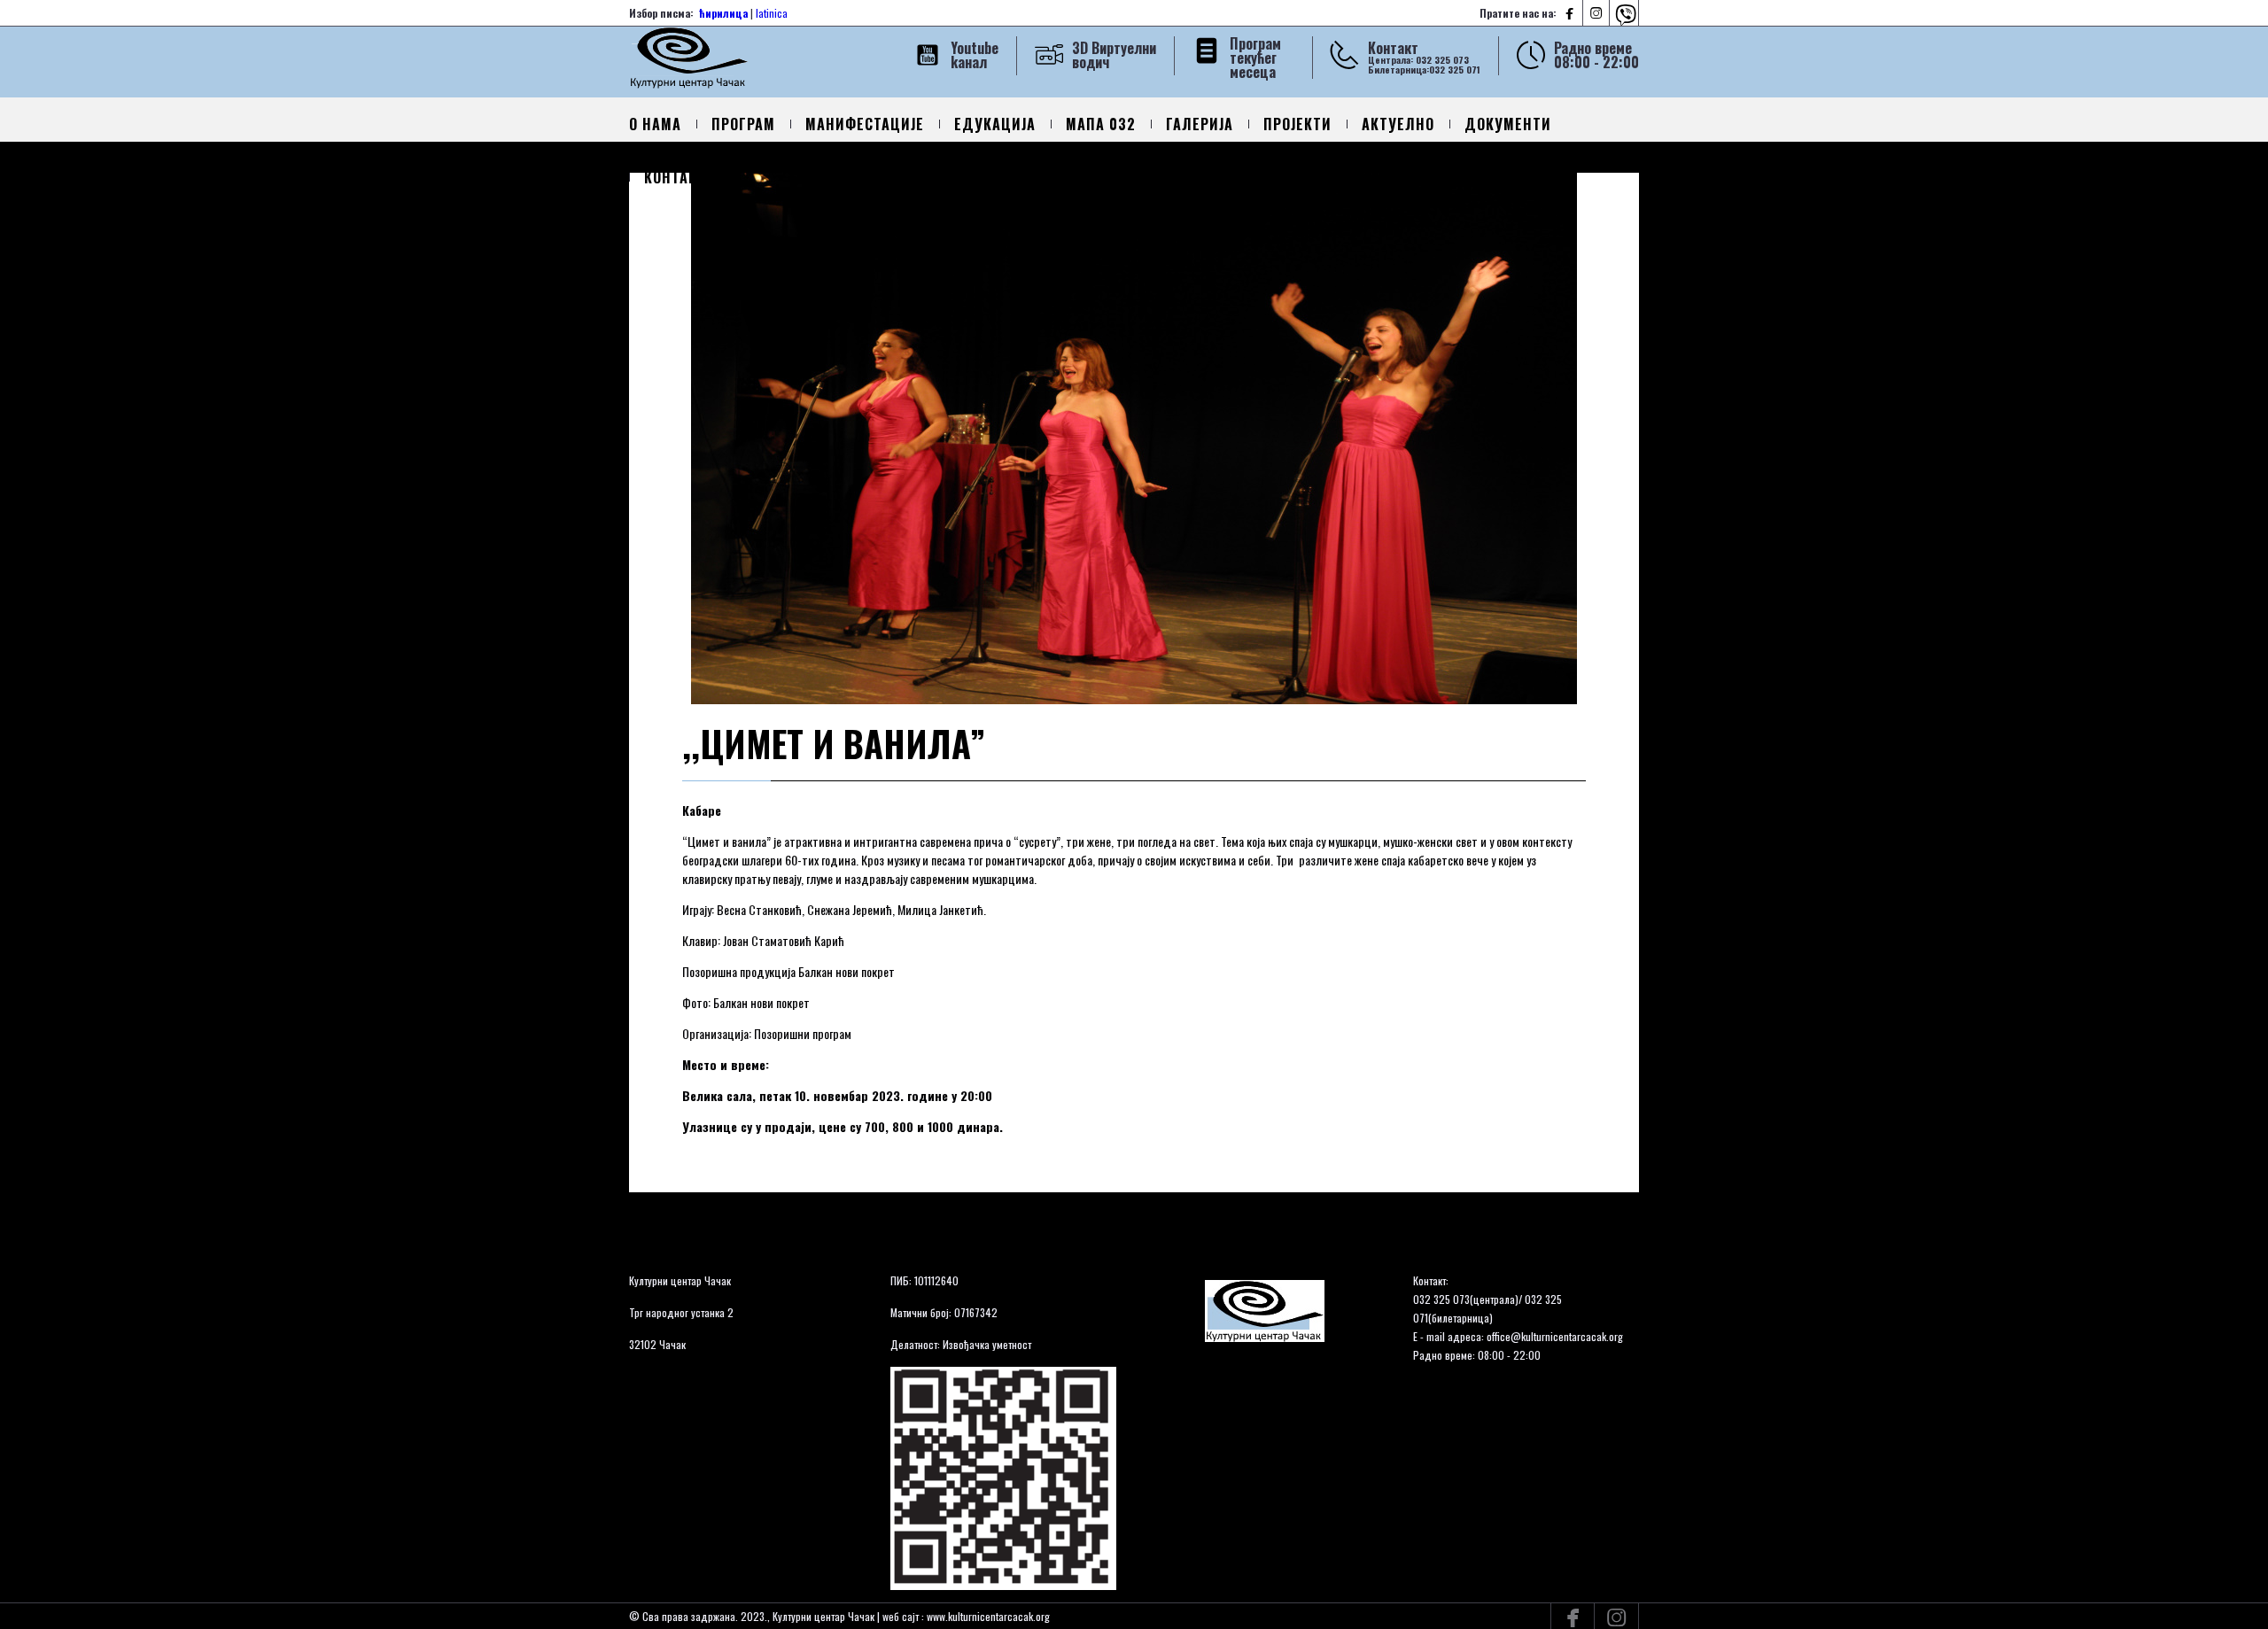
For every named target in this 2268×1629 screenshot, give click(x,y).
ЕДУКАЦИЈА (995, 124)
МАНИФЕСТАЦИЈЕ (865, 124)
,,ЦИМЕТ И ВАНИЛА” (834, 743)
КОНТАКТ (675, 177)
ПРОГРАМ (743, 124)
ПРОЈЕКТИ (1297, 124)
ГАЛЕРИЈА (1200, 124)
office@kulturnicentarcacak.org (1555, 1336)
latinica (772, 13)
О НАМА (655, 124)
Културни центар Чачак (680, 1280)
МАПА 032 (1101, 124)
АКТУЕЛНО (1398, 124)
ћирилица (723, 13)
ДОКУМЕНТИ (1508, 124)
